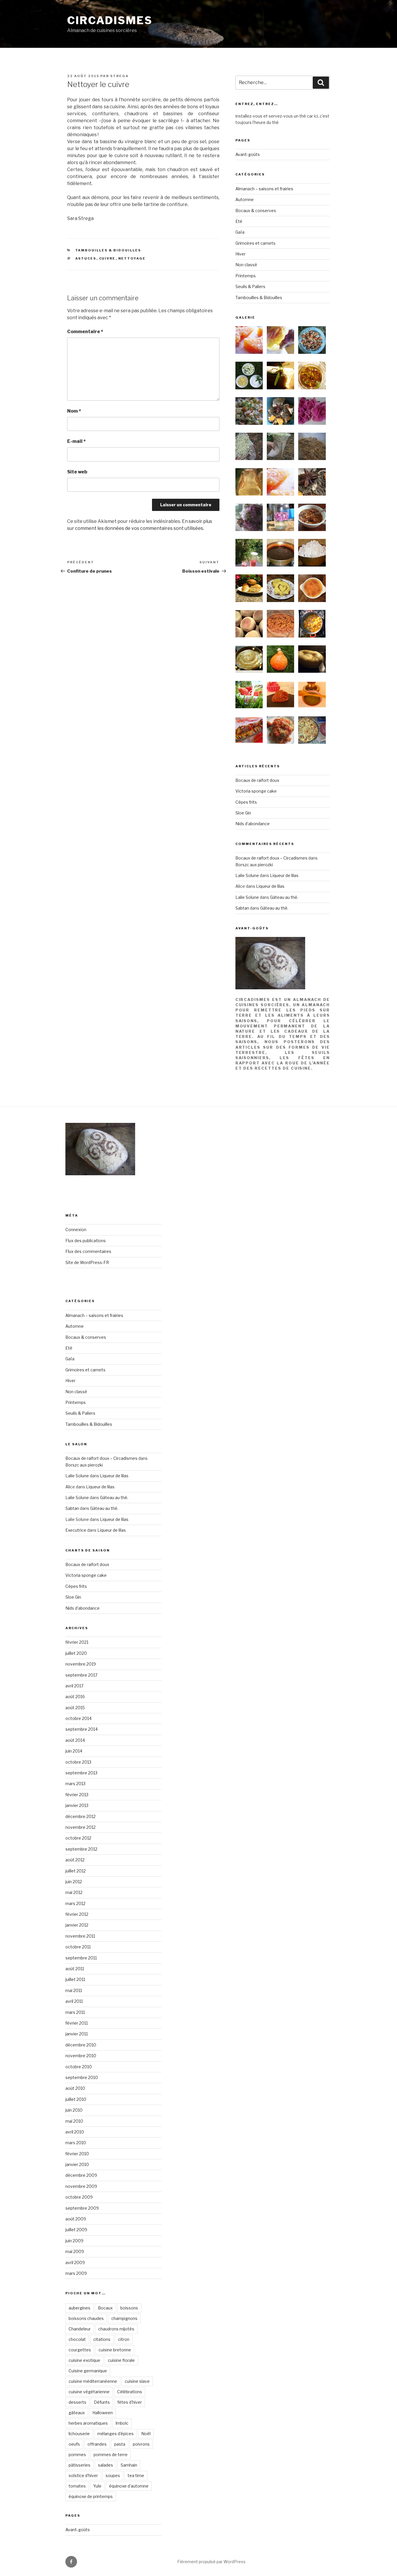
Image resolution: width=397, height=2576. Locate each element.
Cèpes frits (246, 802)
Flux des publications (86, 1241)
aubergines (79, 2308)
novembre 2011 (80, 1936)
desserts (77, 2402)
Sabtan (242, 908)
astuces (86, 258)
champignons (124, 2318)
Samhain (129, 2465)
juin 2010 (74, 2110)
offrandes (97, 2444)
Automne (245, 199)
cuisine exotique (84, 2360)
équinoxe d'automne (129, 2486)
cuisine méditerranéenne (93, 2381)
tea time (136, 2475)
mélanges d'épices (116, 2434)
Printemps (246, 276)
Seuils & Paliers (250, 286)
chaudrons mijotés (116, 2329)
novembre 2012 (81, 1827)
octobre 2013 (78, 1762)
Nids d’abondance (253, 824)
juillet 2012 (76, 1871)
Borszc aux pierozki (254, 865)
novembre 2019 (81, 1664)
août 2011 (75, 1969)
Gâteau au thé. (284, 897)
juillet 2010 (76, 2099)
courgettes (80, 2350)
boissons (129, 2308)
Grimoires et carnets (255, 243)
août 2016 (75, 1697)
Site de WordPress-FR (87, 1262)
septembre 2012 (81, 1849)
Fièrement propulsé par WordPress (211, 2562)
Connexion (76, 1230)
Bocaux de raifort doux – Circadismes (271, 858)
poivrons (141, 2444)
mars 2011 (75, 2012)
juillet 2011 (75, 1979)
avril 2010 (75, 2132)
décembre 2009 (81, 2175)
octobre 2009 (79, 2197)
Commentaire (85, 332)
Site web (77, 472)
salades (105, 2465)
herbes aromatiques (88, 2423)
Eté (239, 221)
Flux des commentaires (88, 1251)
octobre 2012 (78, 1838)
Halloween (103, 2413)
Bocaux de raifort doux (257, 780)
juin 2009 (74, 2241)
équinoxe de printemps (91, 2496)
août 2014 (75, 1740)
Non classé (246, 265)
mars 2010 (76, 2143)
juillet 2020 (76, 1653)
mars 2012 (75, 1903)
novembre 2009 (81, 2186)
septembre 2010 (82, 2077)
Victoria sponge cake (256, 791)
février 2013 (77, 1795)
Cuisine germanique (88, 2371)
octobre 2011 (78, 1947)
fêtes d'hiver (130, 2402)
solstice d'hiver (83, 2475)
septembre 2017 (81, 1675)
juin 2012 (74, 1882)
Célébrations (130, 2392)
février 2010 (77, 2154)
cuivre (107, 258)
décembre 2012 (81, 1816)
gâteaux (77, 2413)
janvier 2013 (77, 1805)
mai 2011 (74, 1990)
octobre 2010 (79, 2067)
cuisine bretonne (115, 2350)
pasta (120, 2444)
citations (102, 2339)
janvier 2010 (77, 2164)
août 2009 (76, 2219)
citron (124, 2339)
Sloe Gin (243, 813)
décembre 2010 (81, 2045)
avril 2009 (75, 2262)
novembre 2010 (81, 2056)
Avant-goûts (248, 154)
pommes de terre (111, 2455)
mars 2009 (76, 2273)
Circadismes (110, 20)
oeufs (74, 2444)
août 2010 (75, 2088)
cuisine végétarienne (89, 2392)
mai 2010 (74, 2121)
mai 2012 (74, 1892)
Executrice (76, 1530)
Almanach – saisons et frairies (264, 189)
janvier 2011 (77, 2034)
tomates (77, 2486)
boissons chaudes (86, 2318)
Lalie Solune (247, 875)
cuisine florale (121, 2360)
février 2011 (77, 2023)
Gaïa (240, 232)
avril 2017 (74, 1686)
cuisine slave (137, 2381)
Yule (97, 2486)
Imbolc (122, 2423)
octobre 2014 (78, 1718)
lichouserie (79, 2434)
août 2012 (75, 1860)
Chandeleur (80, 2329)
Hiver (240, 254)
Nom (74, 411)
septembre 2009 (82, 2208)
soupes (113, 2475)
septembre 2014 (82, 1729)
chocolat (77, 2339)
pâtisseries (79, 2465)
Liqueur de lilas (284, 875)
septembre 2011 (81, 1958)
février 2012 (77, 1914)
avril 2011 (74, 2001)
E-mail (76, 441)
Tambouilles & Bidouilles (108, 250)
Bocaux (105, 2308)
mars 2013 (75, 1784)
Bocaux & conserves (256, 211)
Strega (119, 76)
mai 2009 (75, 2251)
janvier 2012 (77, 1925)
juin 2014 (74, 1751)
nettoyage (132, 258)
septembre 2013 (81, 1773)
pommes (77, 2455)
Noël (146, 2434)
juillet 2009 (76, 2230)
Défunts (102, 2402)
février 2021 (77, 1642)
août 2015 (75, 1708)
